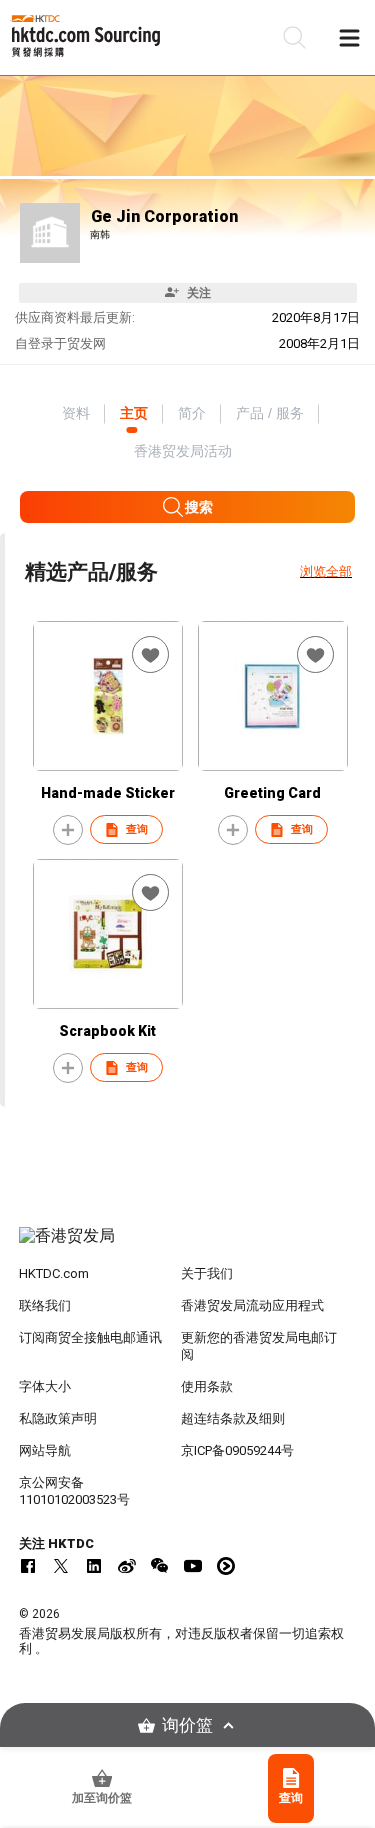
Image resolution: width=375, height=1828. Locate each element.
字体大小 (45, 1386)
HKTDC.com (54, 1273)
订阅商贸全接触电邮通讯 (90, 1337)
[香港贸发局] (188, 1246)
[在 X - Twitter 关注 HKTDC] (61, 1566)
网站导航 (45, 1450)
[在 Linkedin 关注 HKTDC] (94, 1566)
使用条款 (207, 1386)
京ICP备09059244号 (237, 1450)
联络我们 (45, 1305)
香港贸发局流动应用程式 (252, 1305)
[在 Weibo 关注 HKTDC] (127, 1566)
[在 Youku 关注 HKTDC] (226, 1566)
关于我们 (207, 1273)
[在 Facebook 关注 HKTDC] (28, 1566)
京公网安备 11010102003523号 (74, 1491)
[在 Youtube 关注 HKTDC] (193, 1566)
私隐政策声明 (58, 1418)
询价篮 (187, 1725)
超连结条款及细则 (233, 1418)
